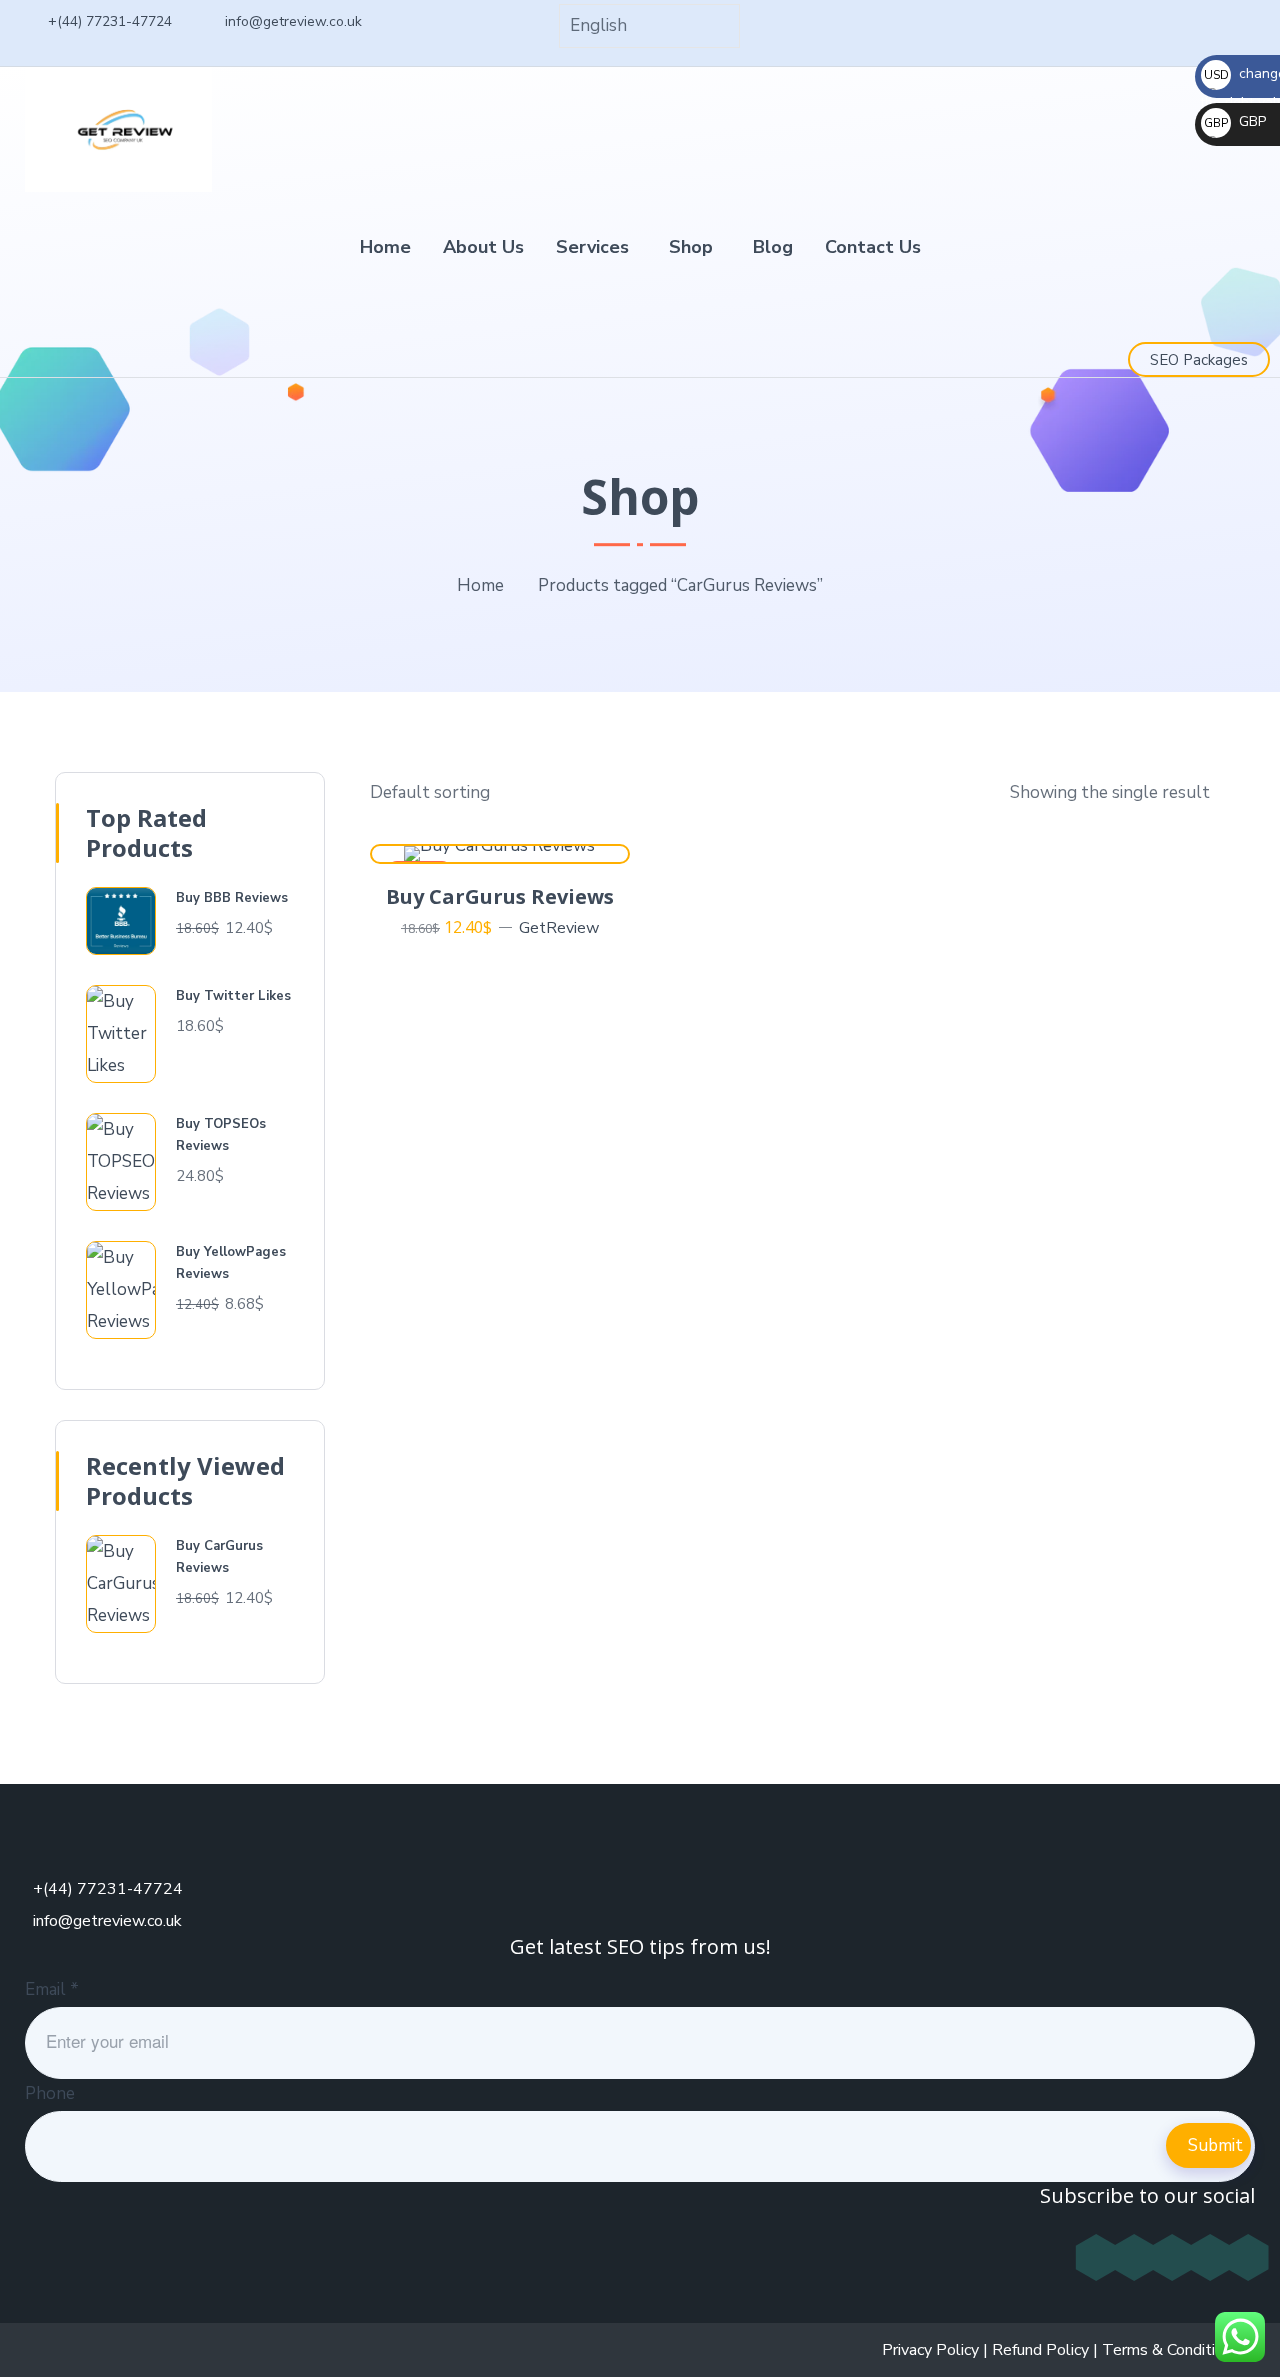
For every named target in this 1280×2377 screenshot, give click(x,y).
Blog (773, 247)
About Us (483, 247)
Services (592, 247)
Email (52, 1989)
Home (385, 247)
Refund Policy (1040, 2350)
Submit (1215, 2145)
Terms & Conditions (1171, 2350)
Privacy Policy (930, 2350)
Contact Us (873, 247)
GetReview (559, 928)
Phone (50, 2093)
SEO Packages (1199, 360)
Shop (691, 247)
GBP (1235, 121)
